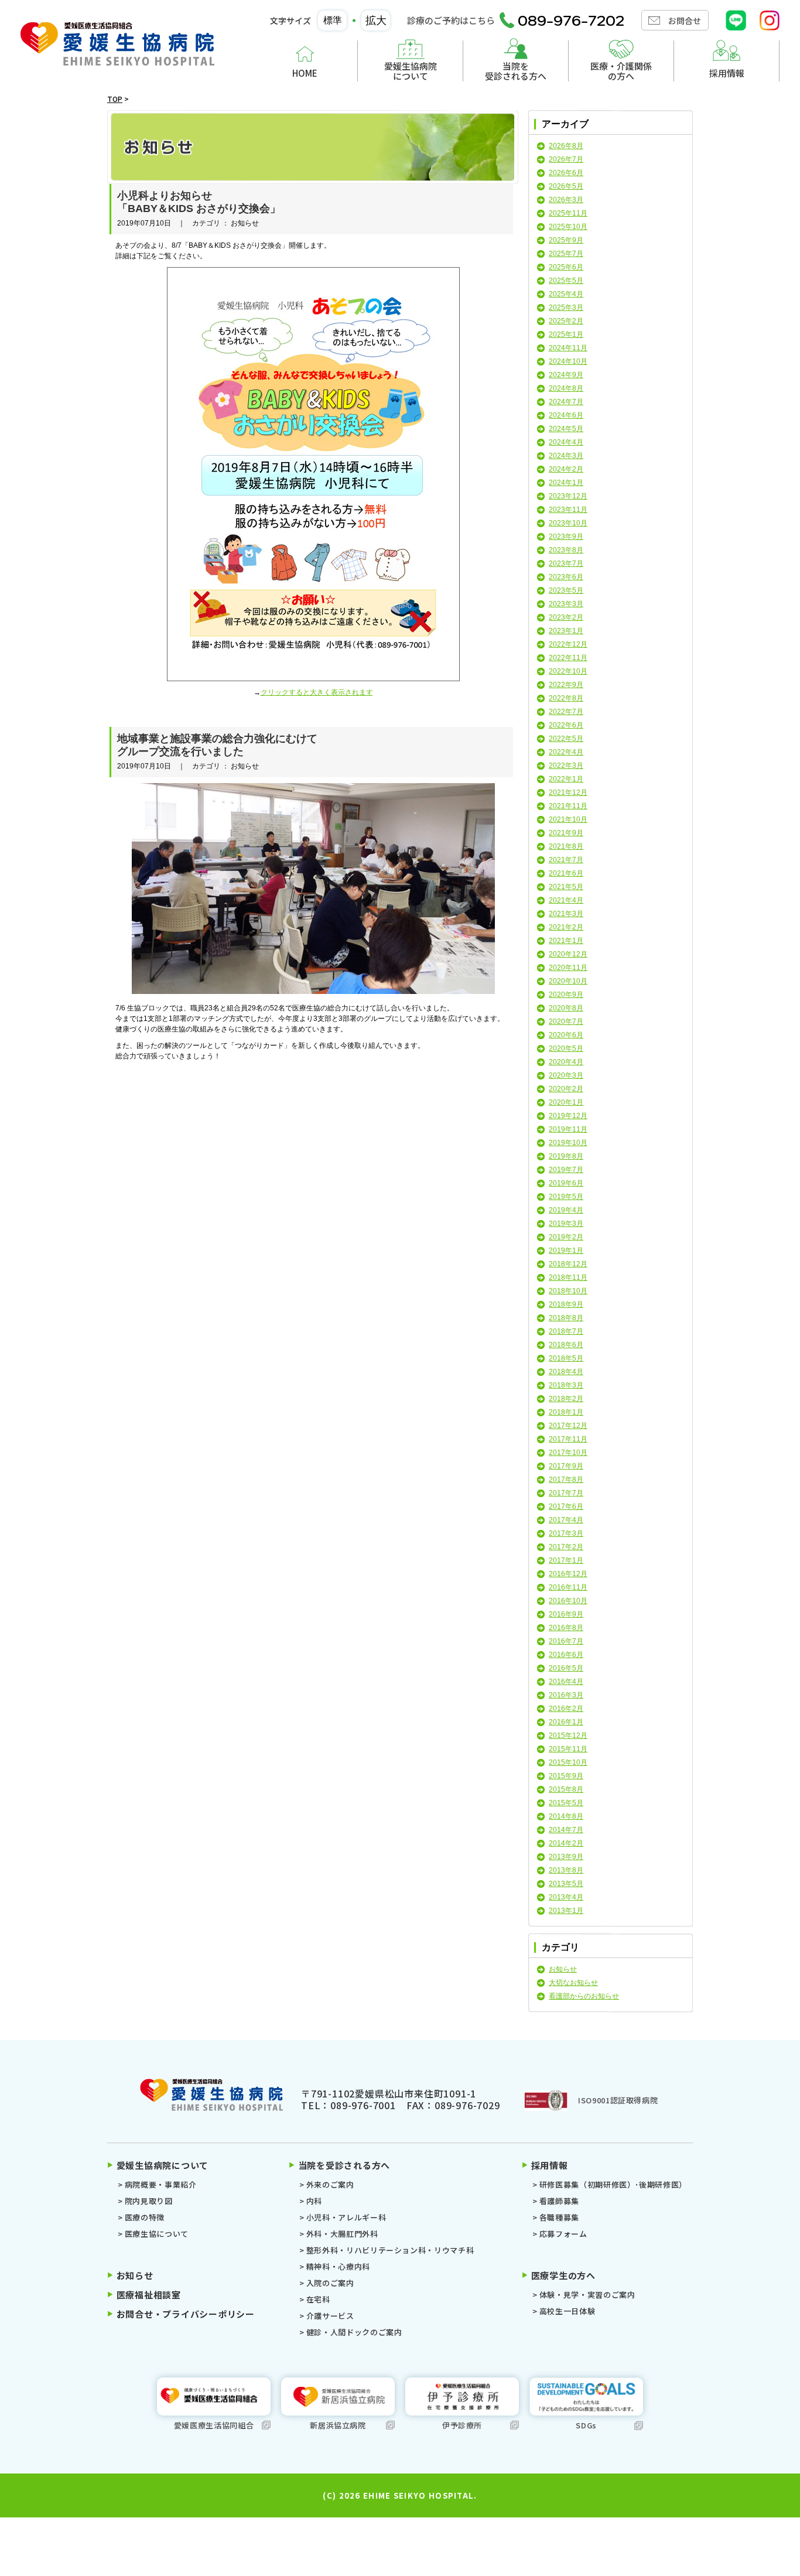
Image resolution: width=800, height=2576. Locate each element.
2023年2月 (566, 617)
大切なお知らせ (573, 1983)
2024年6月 (566, 415)
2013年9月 (566, 1857)
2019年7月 (566, 1170)
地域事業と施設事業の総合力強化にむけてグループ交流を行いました (217, 745)
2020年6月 (566, 1035)
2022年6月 (566, 725)
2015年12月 (568, 1735)
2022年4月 (566, 752)
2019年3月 (566, 1224)
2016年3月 (566, 1695)
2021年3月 (566, 914)
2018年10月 (568, 1291)
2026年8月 (566, 146)
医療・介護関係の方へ (621, 71)
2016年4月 (566, 1682)
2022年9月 (566, 685)
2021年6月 (566, 873)
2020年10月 (568, 981)
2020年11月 (568, 968)
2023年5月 (566, 590)
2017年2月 (566, 1547)
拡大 (376, 21)
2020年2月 (566, 1089)
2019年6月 (566, 1183)
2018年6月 (566, 1345)
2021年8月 (566, 846)
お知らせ (563, 1969)
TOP (115, 99)
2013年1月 (566, 1911)
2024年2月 (566, 469)
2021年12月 (568, 792)
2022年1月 (566, 779)
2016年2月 (566, 1709)
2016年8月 (566, 1628)
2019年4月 (566, 1210)
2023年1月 (566, 631)
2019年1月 (566, 1251)
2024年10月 (568, 361)
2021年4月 (566, 900)
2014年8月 (566, 1816)
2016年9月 (566, 1614)
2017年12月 (568, 1426)
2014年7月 (566, 1830)
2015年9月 (566, 1776)
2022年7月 (566, 712)
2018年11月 (568, 1277)
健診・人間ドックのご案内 (354, 2332)
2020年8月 (566, 1008)
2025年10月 (568, 227)
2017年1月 (566, 1560)
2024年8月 (566, 388)
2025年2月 (566, 321)
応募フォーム (563, 2234)
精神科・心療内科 (338, 2266)
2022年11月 (568, 658)
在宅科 (318, 2299)
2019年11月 (568, 1129)
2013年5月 (566, 1884)
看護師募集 (559, 2201)
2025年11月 (568, 213)
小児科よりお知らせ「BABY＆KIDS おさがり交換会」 (199, 202)
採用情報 (727, 73)
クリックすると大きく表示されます (317, 692)
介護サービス (330, 2316)
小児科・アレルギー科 (346, 2217)
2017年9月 (566, 1466)
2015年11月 (568, 1749)
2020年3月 (566, 1075)
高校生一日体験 (567, 2311)
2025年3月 (566, 308)
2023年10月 (568, 523)
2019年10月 (568, 1143)
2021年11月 (568, 806)
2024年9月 (566, 375)
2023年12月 (568, 496)
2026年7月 (566, 159)
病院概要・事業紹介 (161, 2184)
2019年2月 (566, 1237)
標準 (333, 20)
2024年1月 (566, 483)
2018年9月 (566, 1304)
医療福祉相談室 (149, 2295)
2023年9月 (566, 537)
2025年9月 (566, 240)
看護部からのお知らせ (584, 1996)
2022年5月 (566, 739)
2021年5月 (566, 887)
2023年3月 (566, 604)
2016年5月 (566, 1668)
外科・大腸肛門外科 (342, 2234)
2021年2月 (566, 927)
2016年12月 (568, 1574)
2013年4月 (566, 1897)
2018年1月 (566, 1412)
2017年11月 (568, 1439)
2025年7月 (566, 254)
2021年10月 (568, 819)
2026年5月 (566, 186)
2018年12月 (568, 1264)
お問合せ (685, 21)
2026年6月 (566, 173)
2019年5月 (566, 1197)
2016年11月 (568, 1587)
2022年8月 (566, 698)
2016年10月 (568, 1601)
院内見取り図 (149, 2201)
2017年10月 (568, 1453)
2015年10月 (568, 1762)
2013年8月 (566, 1870)
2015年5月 (566, 1803)
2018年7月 (566, 1331)
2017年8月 (566, 1480)
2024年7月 (566, 402)
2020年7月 (566, 1021)
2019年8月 (566, 1156)
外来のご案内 (330, 2184)
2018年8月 (566, 1318)
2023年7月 (566, 563)
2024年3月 (566, 456)
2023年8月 (566, 550)
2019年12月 (568, 1116)
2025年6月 (566, 267)
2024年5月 (566, 429)
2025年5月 (566, 281)
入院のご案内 (330, 2283)
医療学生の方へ (563, 2275)
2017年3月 (566, 1533)
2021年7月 (566, 860)
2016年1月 (566, 1722)
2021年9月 (566, 833)
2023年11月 (568, 510)
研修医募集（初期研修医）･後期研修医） (613, 2184)
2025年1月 (566, 334)
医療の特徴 (145, 2217)
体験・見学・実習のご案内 (587, 2295)
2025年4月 (566, 294)
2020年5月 (566, 1048)
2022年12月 (568, 644)
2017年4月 (566, 1520)
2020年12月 (568, 954)
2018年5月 (566, 1358)
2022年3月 (566, 766)
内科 (314, 2201)
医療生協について (157, 2234)
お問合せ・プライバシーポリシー (186, 2314)
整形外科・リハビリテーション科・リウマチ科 (390, 2250)
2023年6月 (566, 577)
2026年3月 (566, 200)
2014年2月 (566, 1843)
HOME (305, 73)
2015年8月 (566, 1789)
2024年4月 (566, 442)
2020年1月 (566, 1102)
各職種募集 (559, 2217)
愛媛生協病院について (411, 71)
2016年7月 (566, 1641)
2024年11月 (568, 348)
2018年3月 (566, 1385)
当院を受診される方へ (516, 71)
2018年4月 (566, 1372)
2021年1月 (566, 941)
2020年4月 (566, 1062)
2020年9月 (566, 995)
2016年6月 (566, 1655)
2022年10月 (568, 671)
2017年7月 (566, 1493)
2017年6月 (566, 1506)
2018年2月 (566, 1399)
